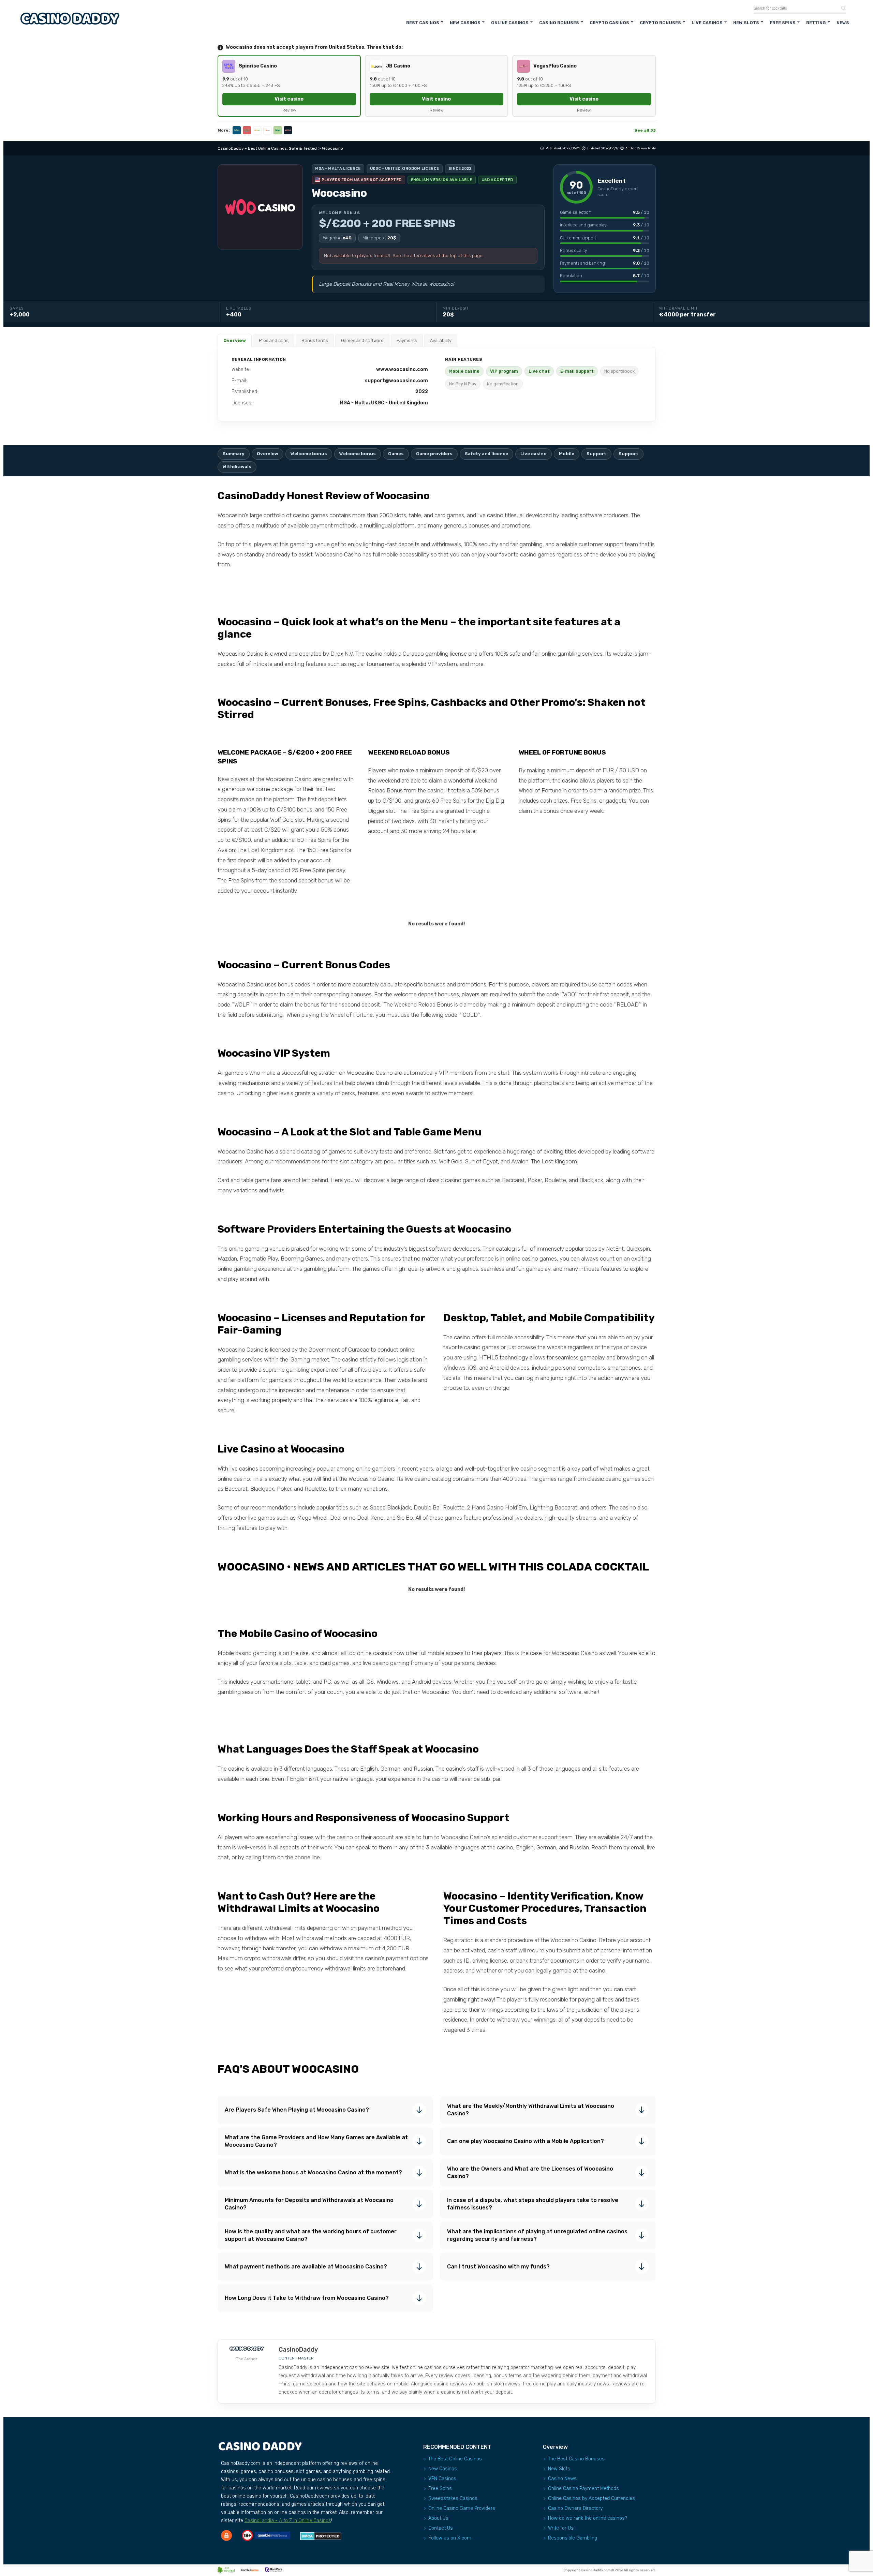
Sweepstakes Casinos (453, 2498)
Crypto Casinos (609, 23)
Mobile (567, 454)
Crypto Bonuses (660, 23)
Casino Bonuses (559, 23)
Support (596, 454)
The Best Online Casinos (455, 2459)
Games (396, 454)
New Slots (746, 23)
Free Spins (783, 23)
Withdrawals (237, 467)
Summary (234, 454)
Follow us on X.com (450, 2538)
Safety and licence (486, 454)
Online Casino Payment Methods (583, 2489)
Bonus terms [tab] (315, 340)
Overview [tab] (235, 340)
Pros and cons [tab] (274, 340)
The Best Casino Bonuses (576, 2459)
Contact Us (441, 2528)
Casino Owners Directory (575, 2508)
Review (289, 110)
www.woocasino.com (402, 369)
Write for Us (561, 2528)
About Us (438, 2518)
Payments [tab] (407, 340)
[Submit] (841, 8)
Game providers (434, 454)
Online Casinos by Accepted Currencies (591, 2498)
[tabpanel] (437, 384)
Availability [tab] (441, 340)
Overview (268, 454)
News (843, 23)
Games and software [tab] (362, 340)
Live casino (534, 454)
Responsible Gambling (573, 2538)
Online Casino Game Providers (462, 2508)
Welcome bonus (309, 454)
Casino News (562, 2479)
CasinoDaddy (646, 148)
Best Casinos (423, 23)
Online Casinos (510, 23)
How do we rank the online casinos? (588, 2518)
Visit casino (289, 99)
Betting (816, 23)
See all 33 (645, 130)
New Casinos (465, 23)
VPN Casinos (442, 2479)
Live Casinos (707, 23)
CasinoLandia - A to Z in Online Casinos (288, 2521)
